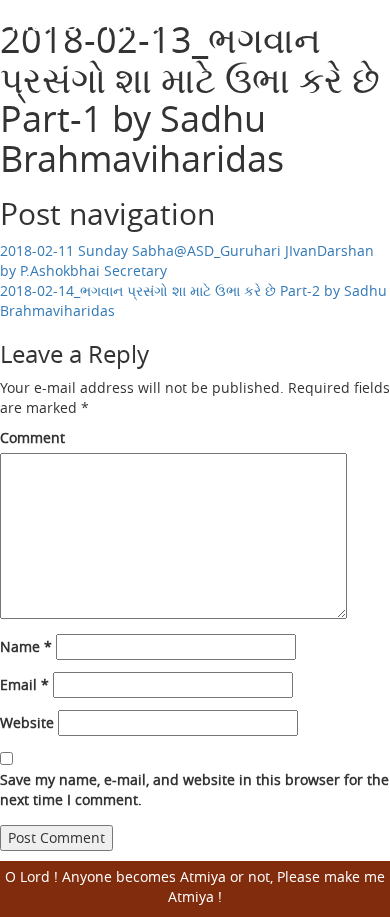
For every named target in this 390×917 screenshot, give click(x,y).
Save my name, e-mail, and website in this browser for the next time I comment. (194, 789)
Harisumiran (90, 20)
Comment (32, 437)
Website (27, 722)
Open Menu (362, 34)
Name (26, 646)
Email (24, 684)
